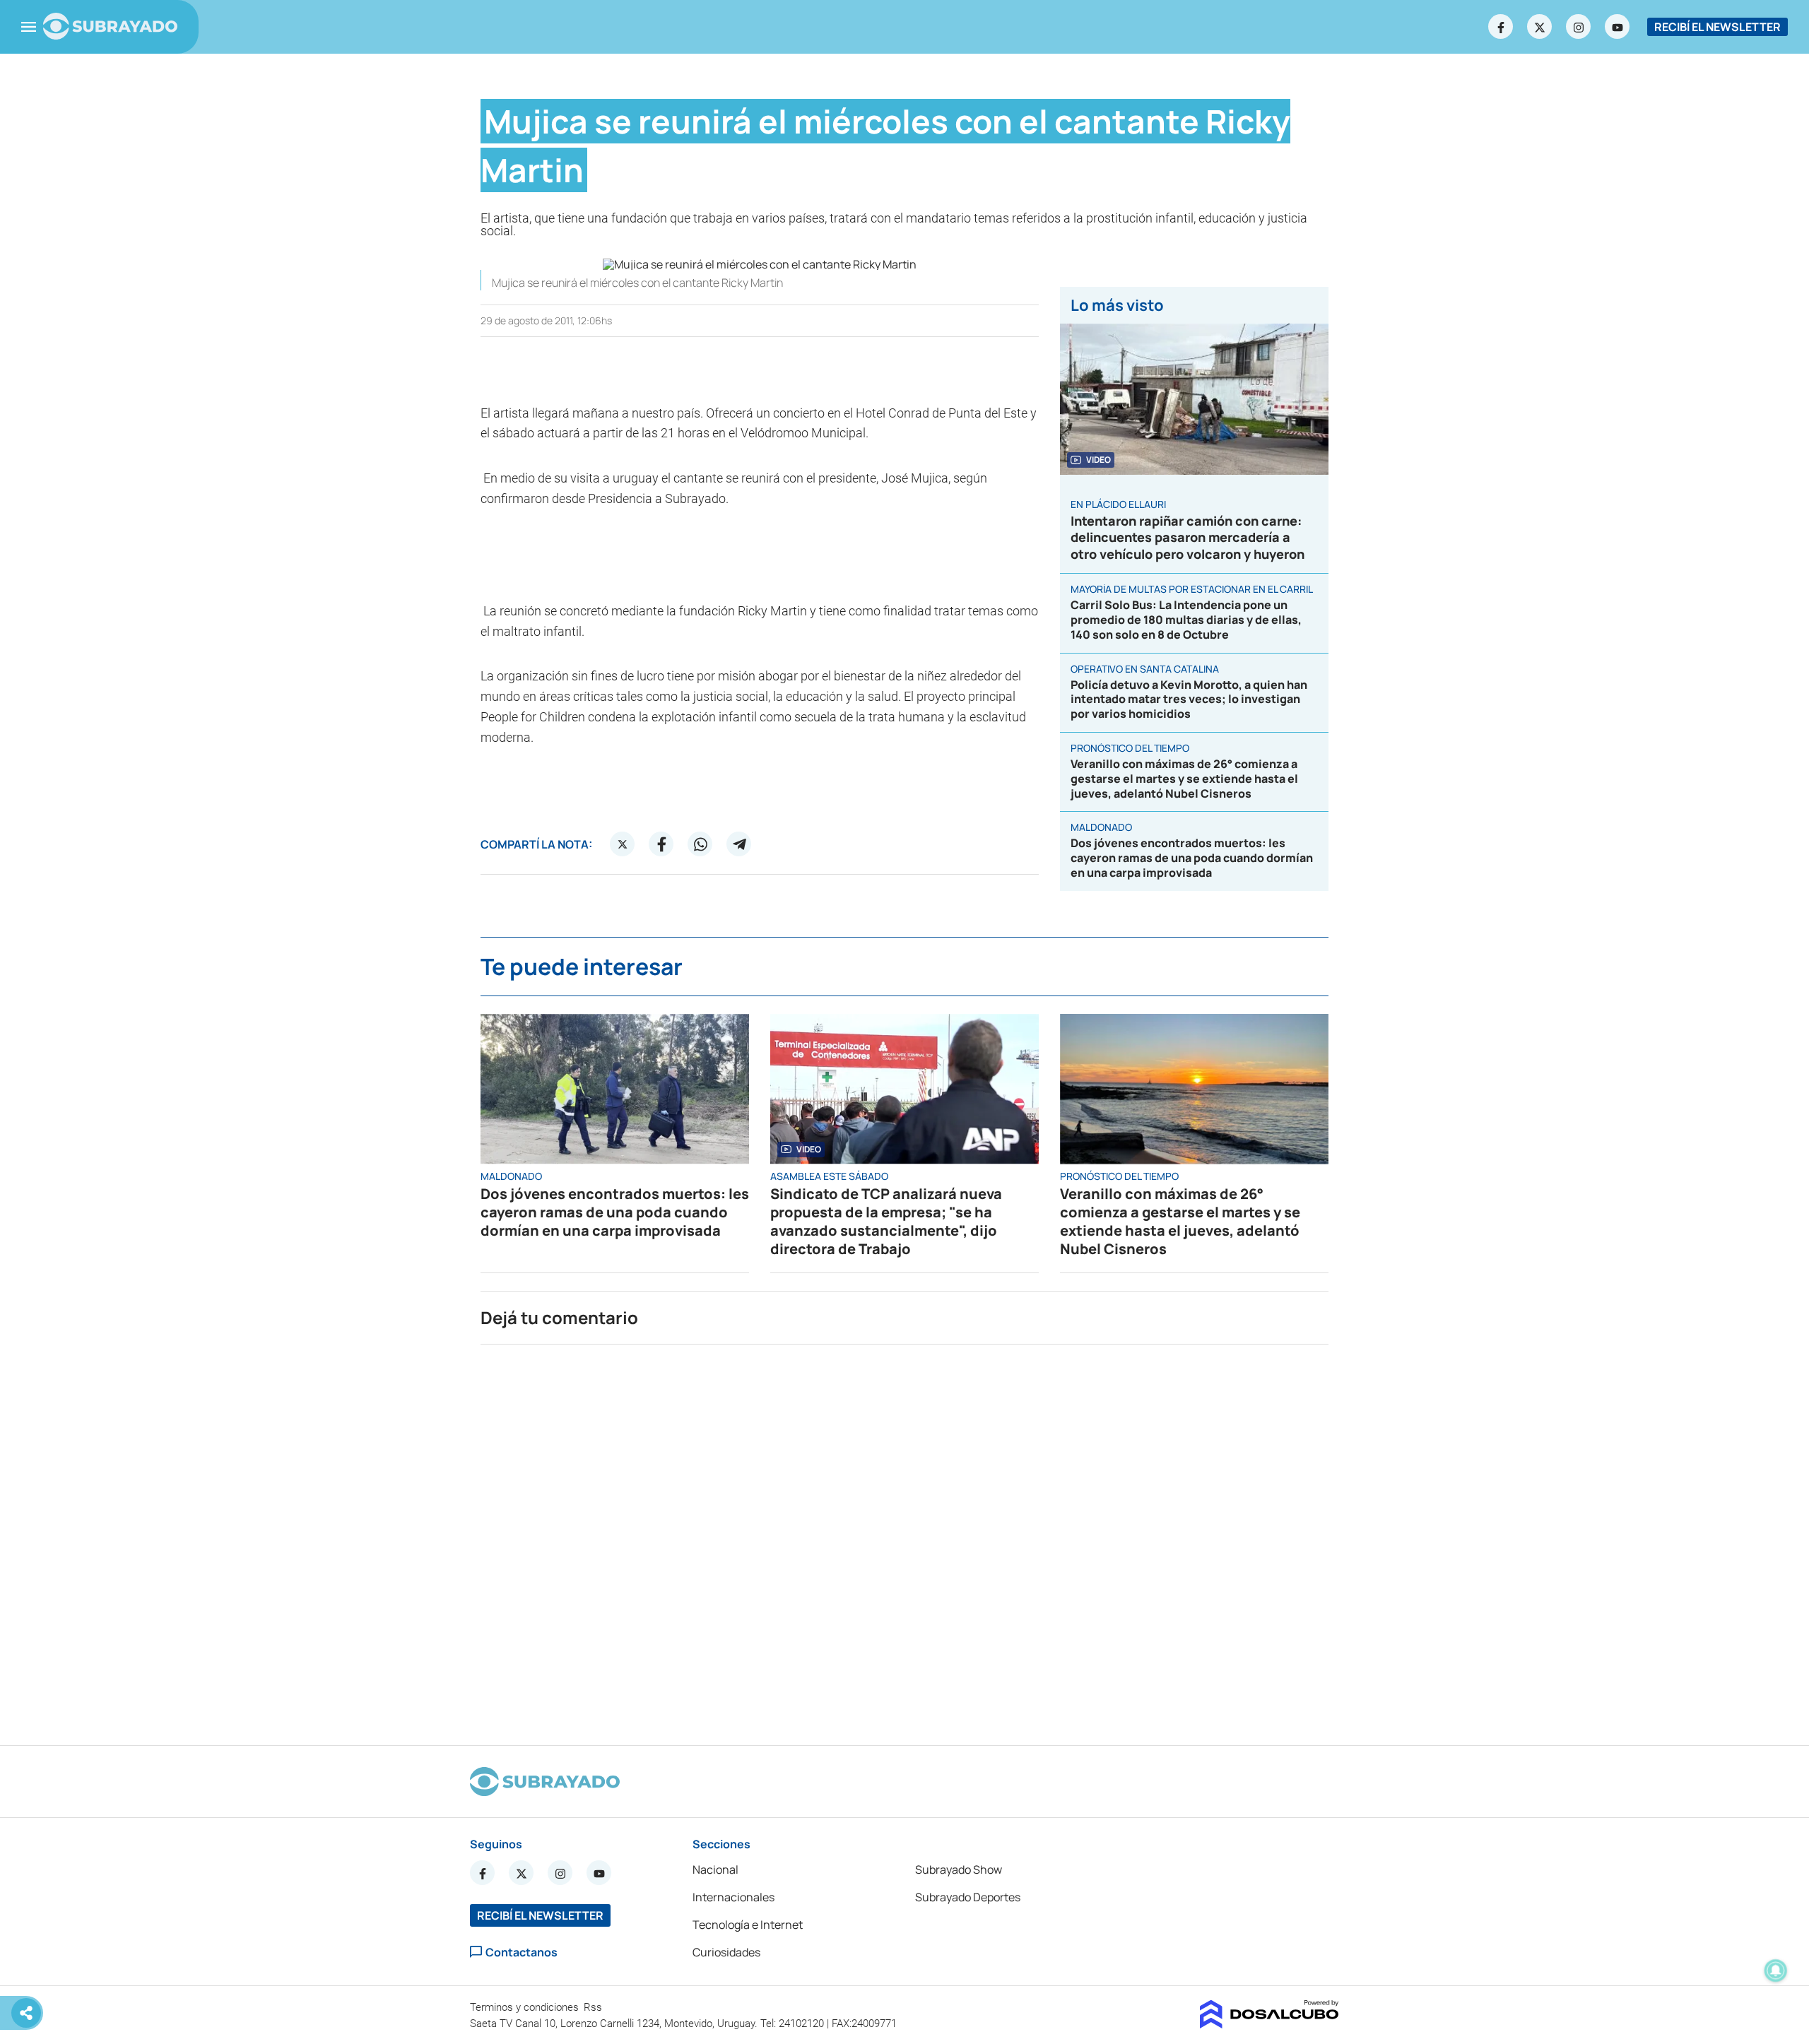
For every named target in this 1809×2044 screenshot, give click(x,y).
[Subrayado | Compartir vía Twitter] (623, 844)
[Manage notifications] (1776, 1971)
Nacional (715, 1869)
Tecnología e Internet (748, 1925)
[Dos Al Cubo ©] (1269, 2024)
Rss (594, 2007)
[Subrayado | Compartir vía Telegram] (739, 844)
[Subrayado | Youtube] (1618, 27)
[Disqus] (904, 1539)
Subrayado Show (959, 1869)
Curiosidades (726, 1952)
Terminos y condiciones (526, 2007)
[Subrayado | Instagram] (1579, 27)
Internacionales (733, 1897)
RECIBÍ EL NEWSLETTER (1717, 27)
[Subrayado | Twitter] (1540, 27)
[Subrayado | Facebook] (1501, 27)
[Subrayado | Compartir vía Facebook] (661, 844)
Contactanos (522, 1952)
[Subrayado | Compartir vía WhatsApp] (700, 844)
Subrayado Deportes (968, 1897)
